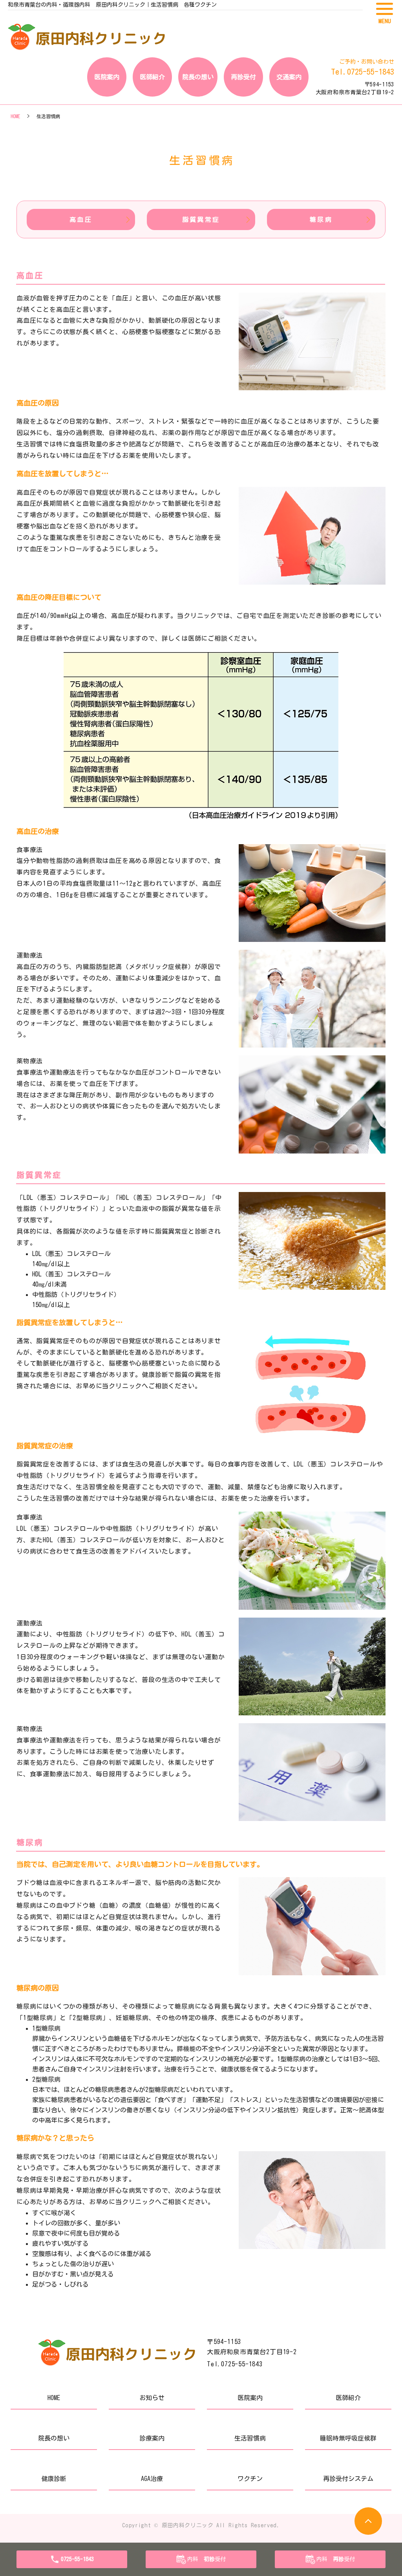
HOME (15, 116)
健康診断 (54, 2479)
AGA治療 (152, 2479)
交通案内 (289, 77)
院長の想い (198, 77)
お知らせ (152, 2398)
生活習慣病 (250, 2438)
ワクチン (250, 2479)
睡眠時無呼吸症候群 (348, 2438)
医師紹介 (152, 77)
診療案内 (152, 2438)
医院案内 (107, 77)
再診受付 (243, 77)
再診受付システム (348, 2479)
